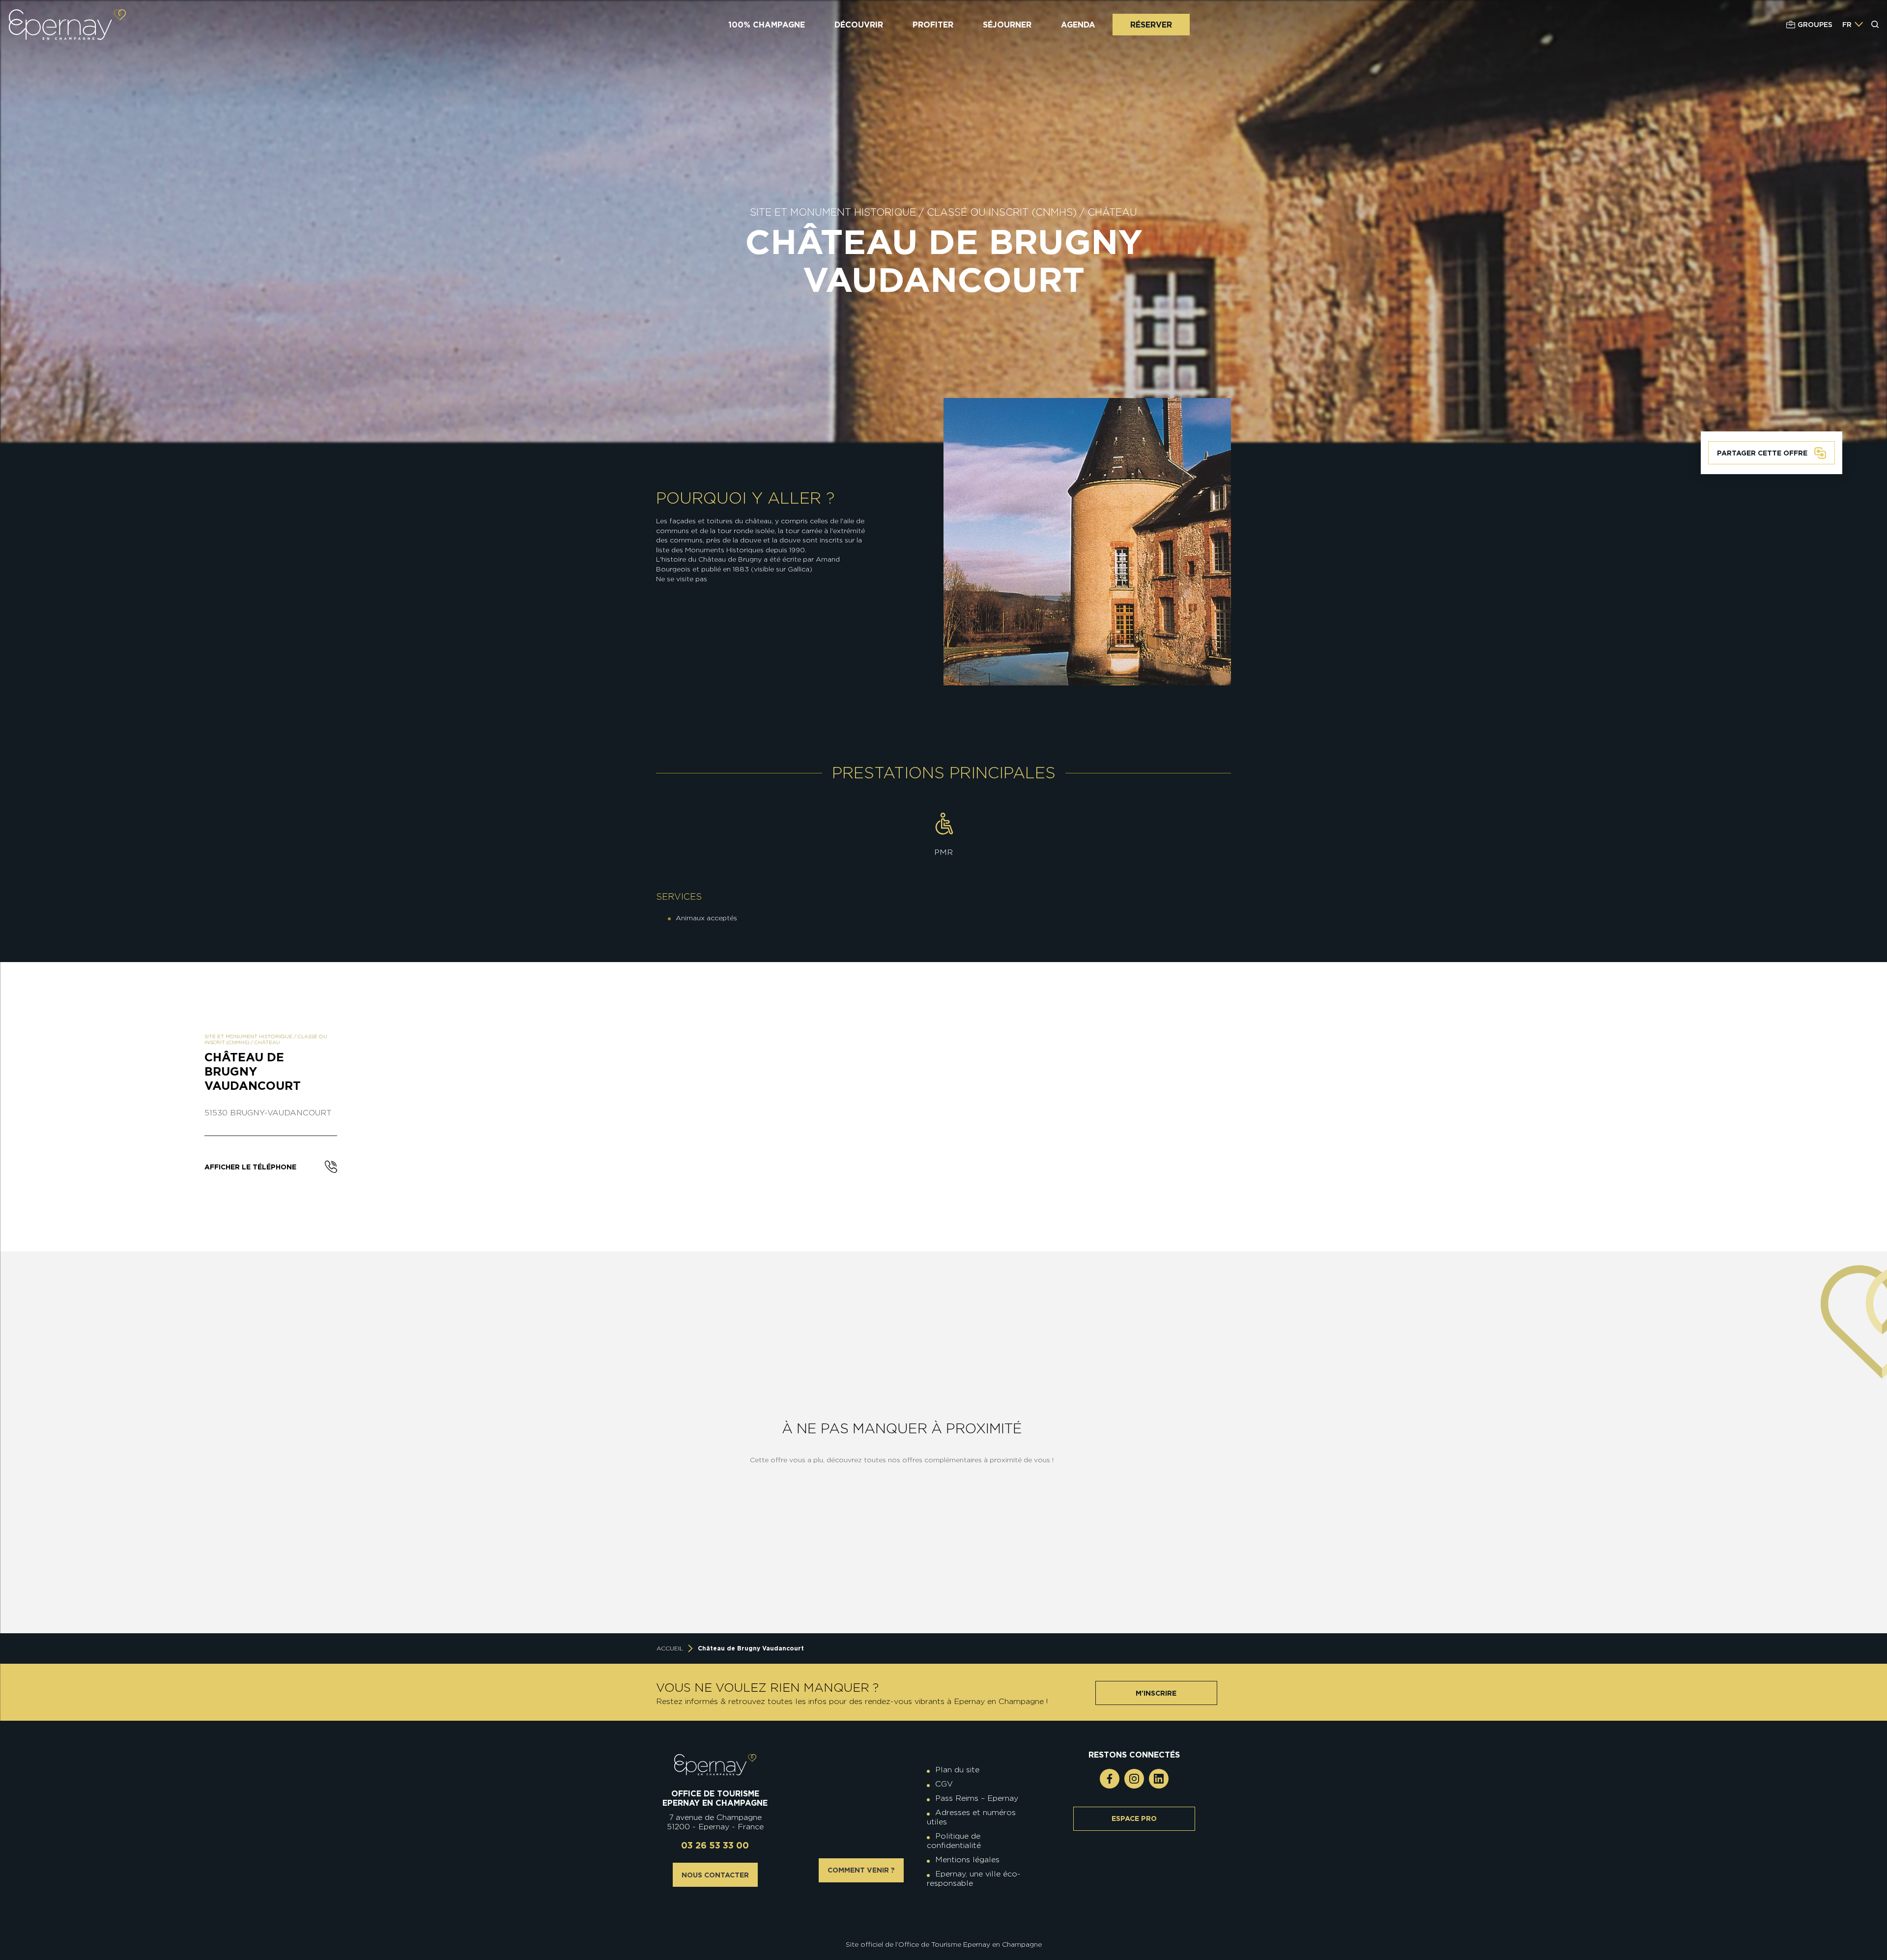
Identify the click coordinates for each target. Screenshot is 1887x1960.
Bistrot (370, 1570)
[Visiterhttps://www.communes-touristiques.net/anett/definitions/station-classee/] (946, 1909)
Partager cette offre (1762, 453)
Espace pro (1134, 1818)
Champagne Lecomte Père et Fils (147, 1570)
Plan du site (957, 1770)
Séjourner (1007, 25)
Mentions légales (967, 1860)
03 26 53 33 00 (715, 1845)
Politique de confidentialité (954, 1841)
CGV (944, 1784)
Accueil (670, 1648)
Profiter (933, 25)
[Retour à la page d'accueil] (67, 25)
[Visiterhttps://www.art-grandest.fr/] (941, 1917)
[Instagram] (1134, 1779)
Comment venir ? (861, 1870)
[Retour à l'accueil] (715, 1765)
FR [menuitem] (1847, 25)
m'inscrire (1156, 1693)
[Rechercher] (1875, 25)
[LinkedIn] (1159, 1779)
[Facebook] (1110, 1779)
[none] (1853, 25)
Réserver (1151, 25)
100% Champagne (767, 25)
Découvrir (859, 25)
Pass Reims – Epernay (977, 1798)
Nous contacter (715, 1875)
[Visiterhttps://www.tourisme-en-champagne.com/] (946, 1917)
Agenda (1078, 25)
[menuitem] (1847, 25)
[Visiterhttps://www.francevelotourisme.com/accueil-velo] (951, 1909)
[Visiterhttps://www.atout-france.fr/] (936, 1917)
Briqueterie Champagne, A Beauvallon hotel (370, 1409)
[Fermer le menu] (1876, 63)
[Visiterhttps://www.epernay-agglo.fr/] (951, 1917)
